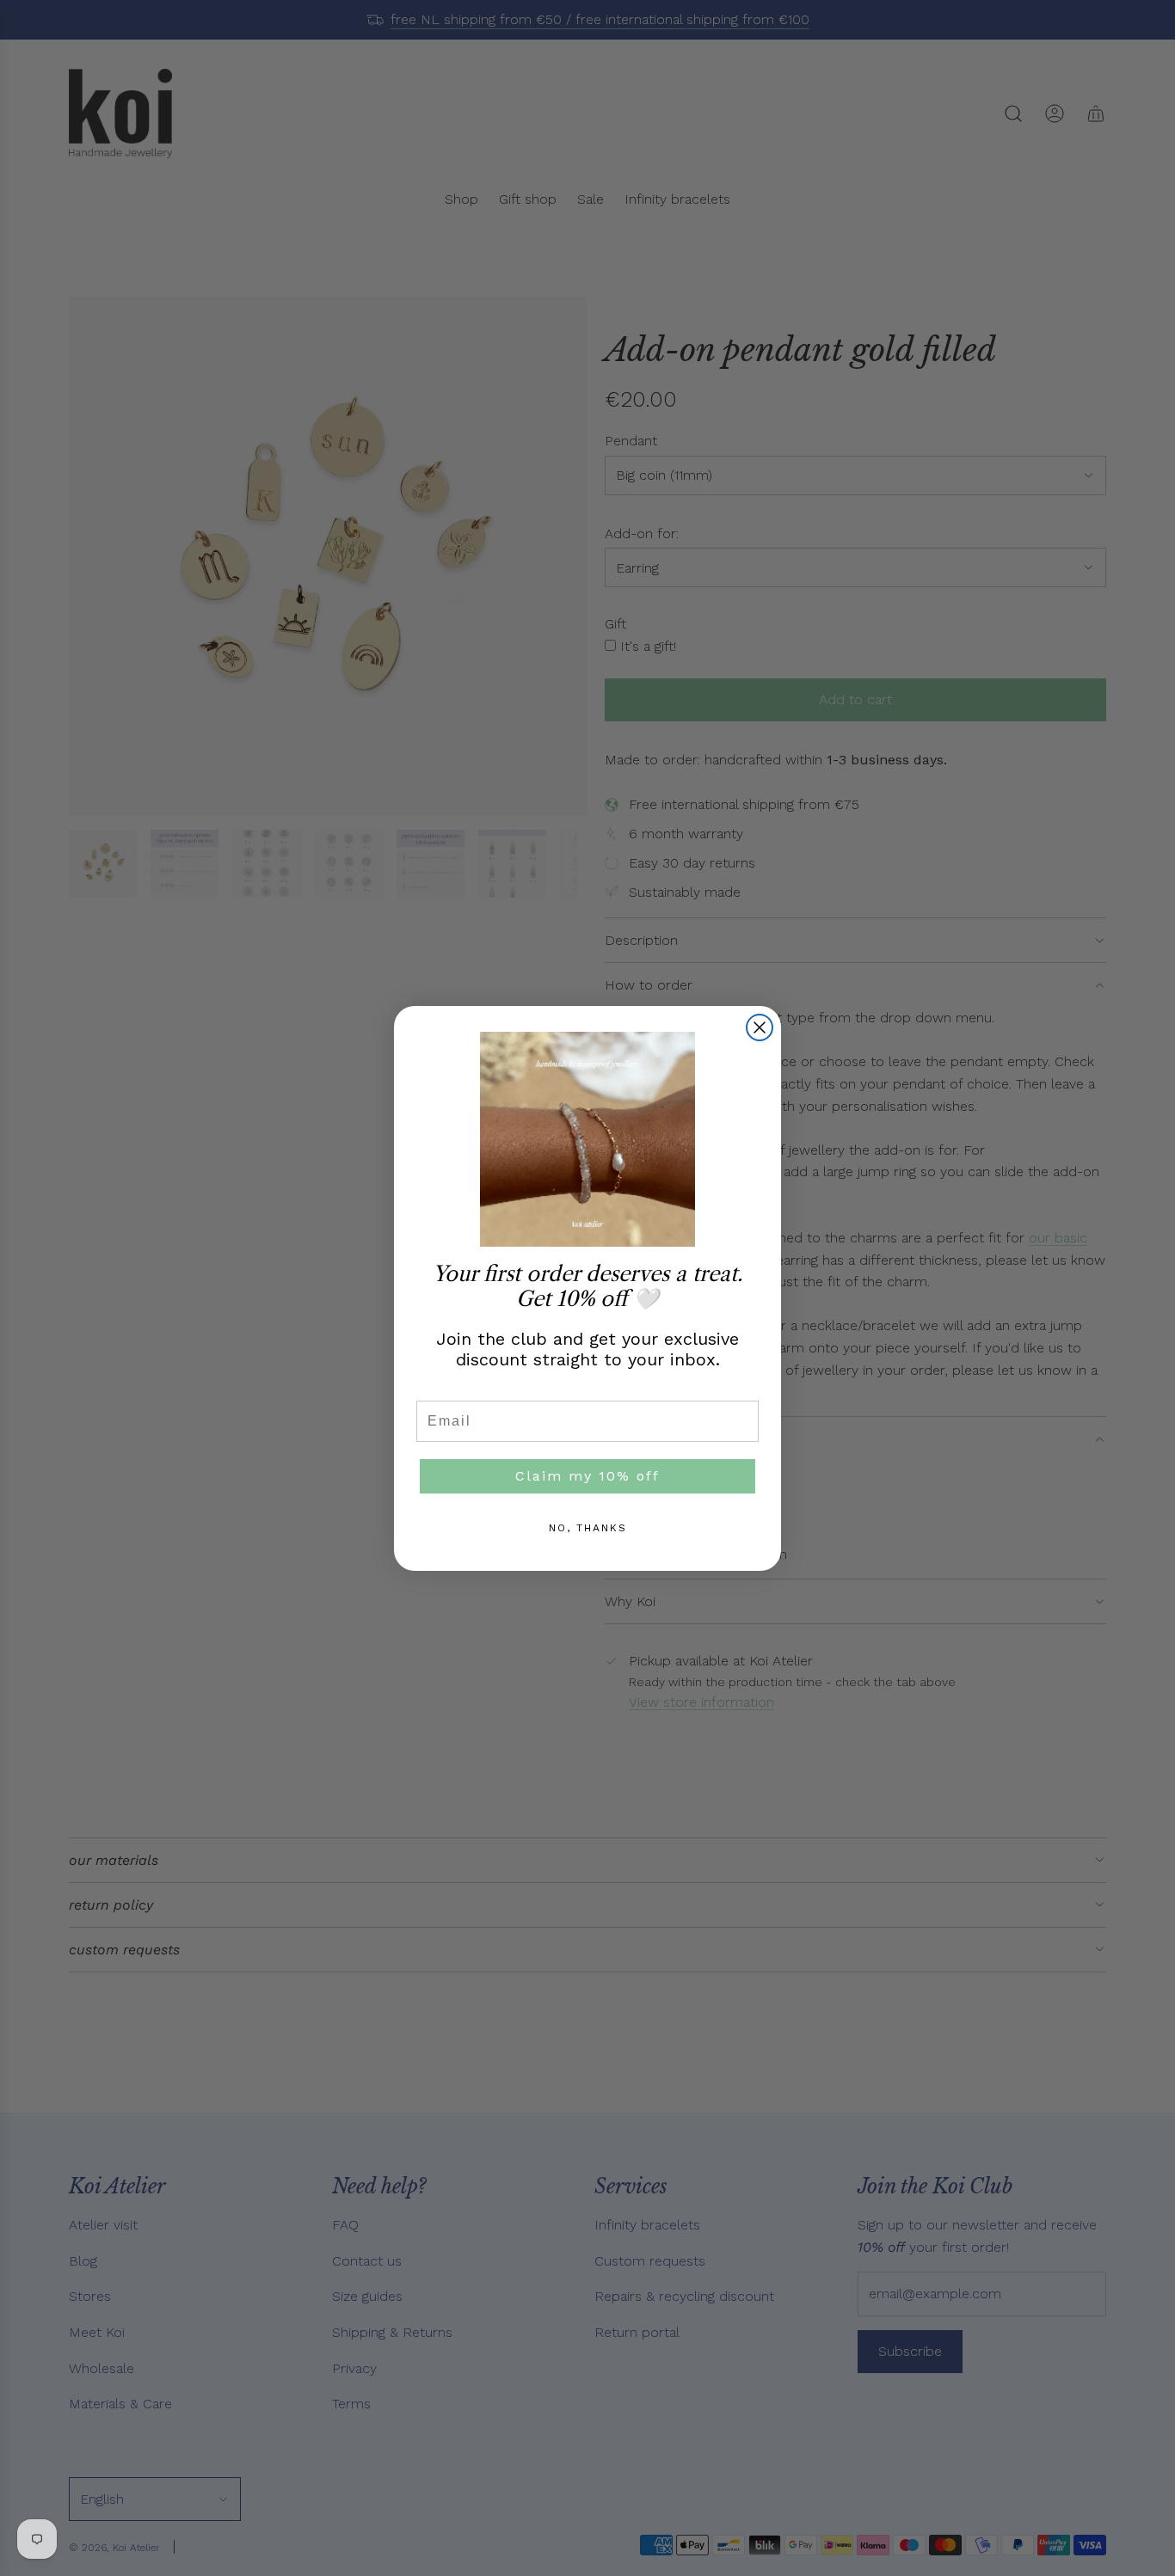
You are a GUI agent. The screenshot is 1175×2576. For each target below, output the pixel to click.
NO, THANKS (588, 1528)
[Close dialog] (760, 1027)
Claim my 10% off (587, 1476)
